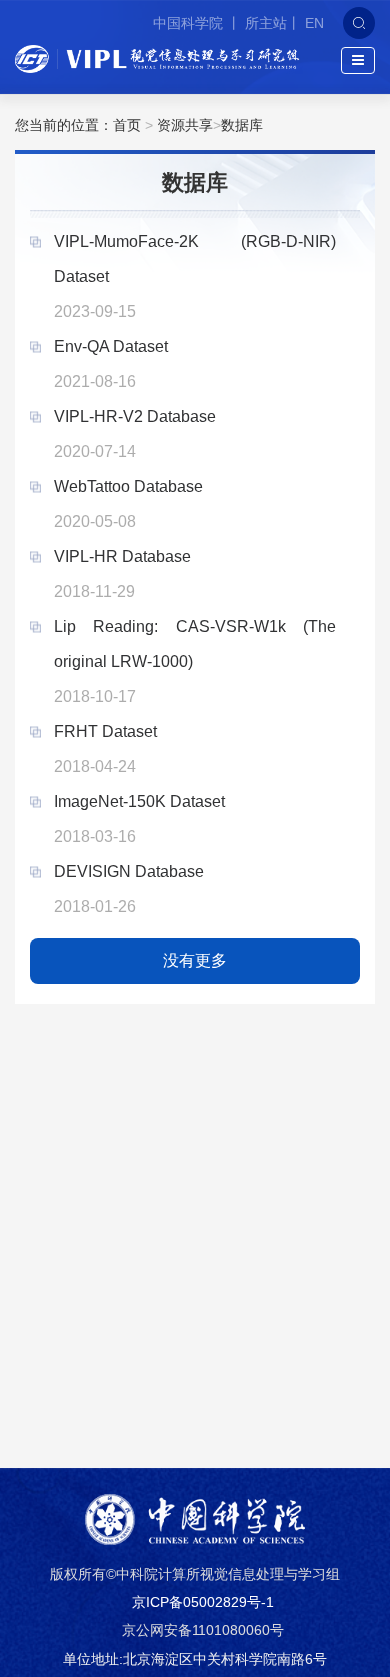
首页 (127, 125)
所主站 (266, 23)
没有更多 (195, 960)
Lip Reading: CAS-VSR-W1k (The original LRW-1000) (195, 644)
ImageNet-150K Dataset (139, 801)
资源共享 (185, 125)
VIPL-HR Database (122, 556)
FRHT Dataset (105, 731)
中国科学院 (190, 23)
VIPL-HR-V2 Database (135, 416)
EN (314, 23)
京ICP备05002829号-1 (203, 1602)
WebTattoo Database (128, 486)
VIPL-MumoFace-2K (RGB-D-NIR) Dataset (195, 259)
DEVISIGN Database (129, 871)
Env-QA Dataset (111, 346)
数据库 (242, 125)
